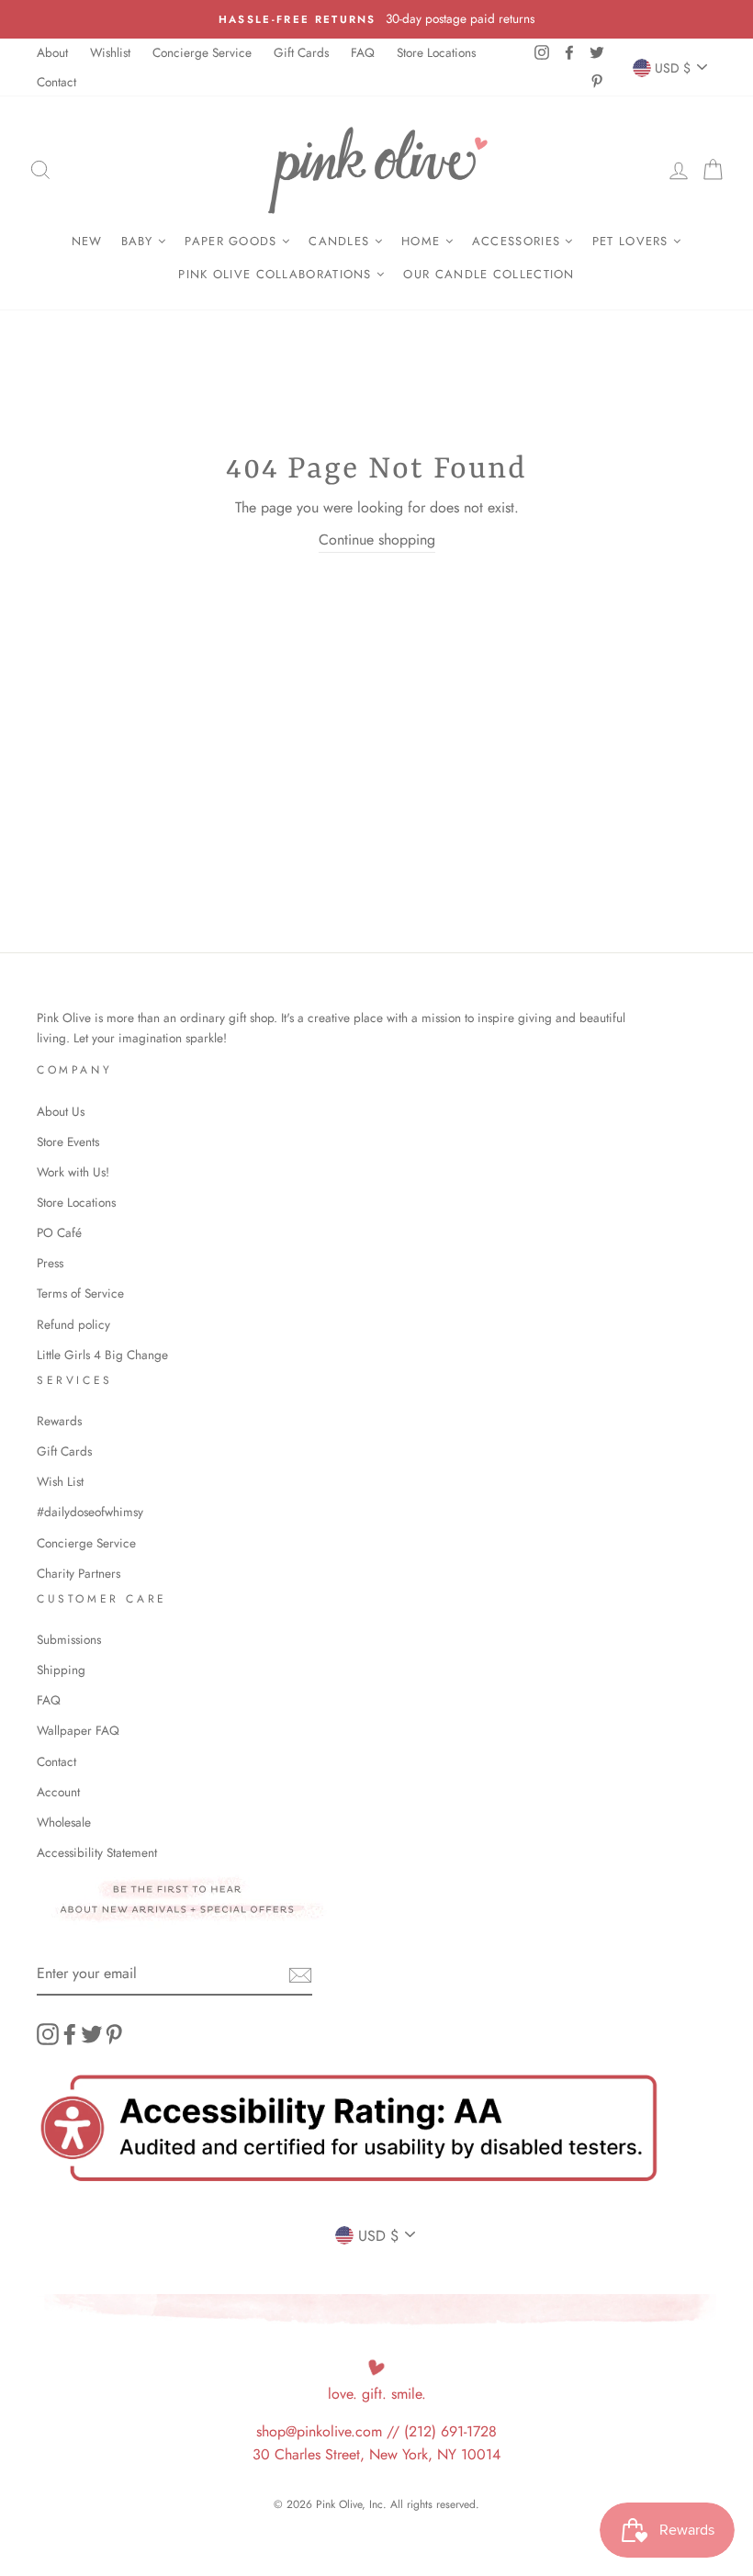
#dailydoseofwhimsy (90, 1512)
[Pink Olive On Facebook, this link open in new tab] (70, 2034)
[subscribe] (300, 1974)
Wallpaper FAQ (78, 1730)
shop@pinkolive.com (319, 2431)
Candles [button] (341, 241)
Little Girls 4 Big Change (102, 1355)
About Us (61, 1111)
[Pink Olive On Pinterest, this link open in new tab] (114, 2034)
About (52, 52)
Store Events (68, 1142)
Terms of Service (80, 1293)
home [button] (423, 241)
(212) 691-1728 (450, 2431)
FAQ (363, 52)
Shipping (61, 1670)
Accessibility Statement (97, 1852)
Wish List (60, 1481)
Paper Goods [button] (233, 241)
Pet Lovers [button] (633, 241)
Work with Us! (73, 1172)
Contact (56, 82)
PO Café (59, 1232)
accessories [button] (519, 241)
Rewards (59, 1421)
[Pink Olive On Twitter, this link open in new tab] (92, 2034)
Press (50, 1263)
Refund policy (73, 1324)
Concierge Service (202, 52)
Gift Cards (301, 52)
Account (58, 1792)
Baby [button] (140, 241)
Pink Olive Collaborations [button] (277, 274)
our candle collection (489, 274)
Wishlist (110, 52)
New (87, 241)
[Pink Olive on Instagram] (48, 2034)
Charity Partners (79, 1573)
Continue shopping (377, 540)
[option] (376, 19)
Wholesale (64, 1822)
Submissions (69, 1639)
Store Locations (436, 52)
